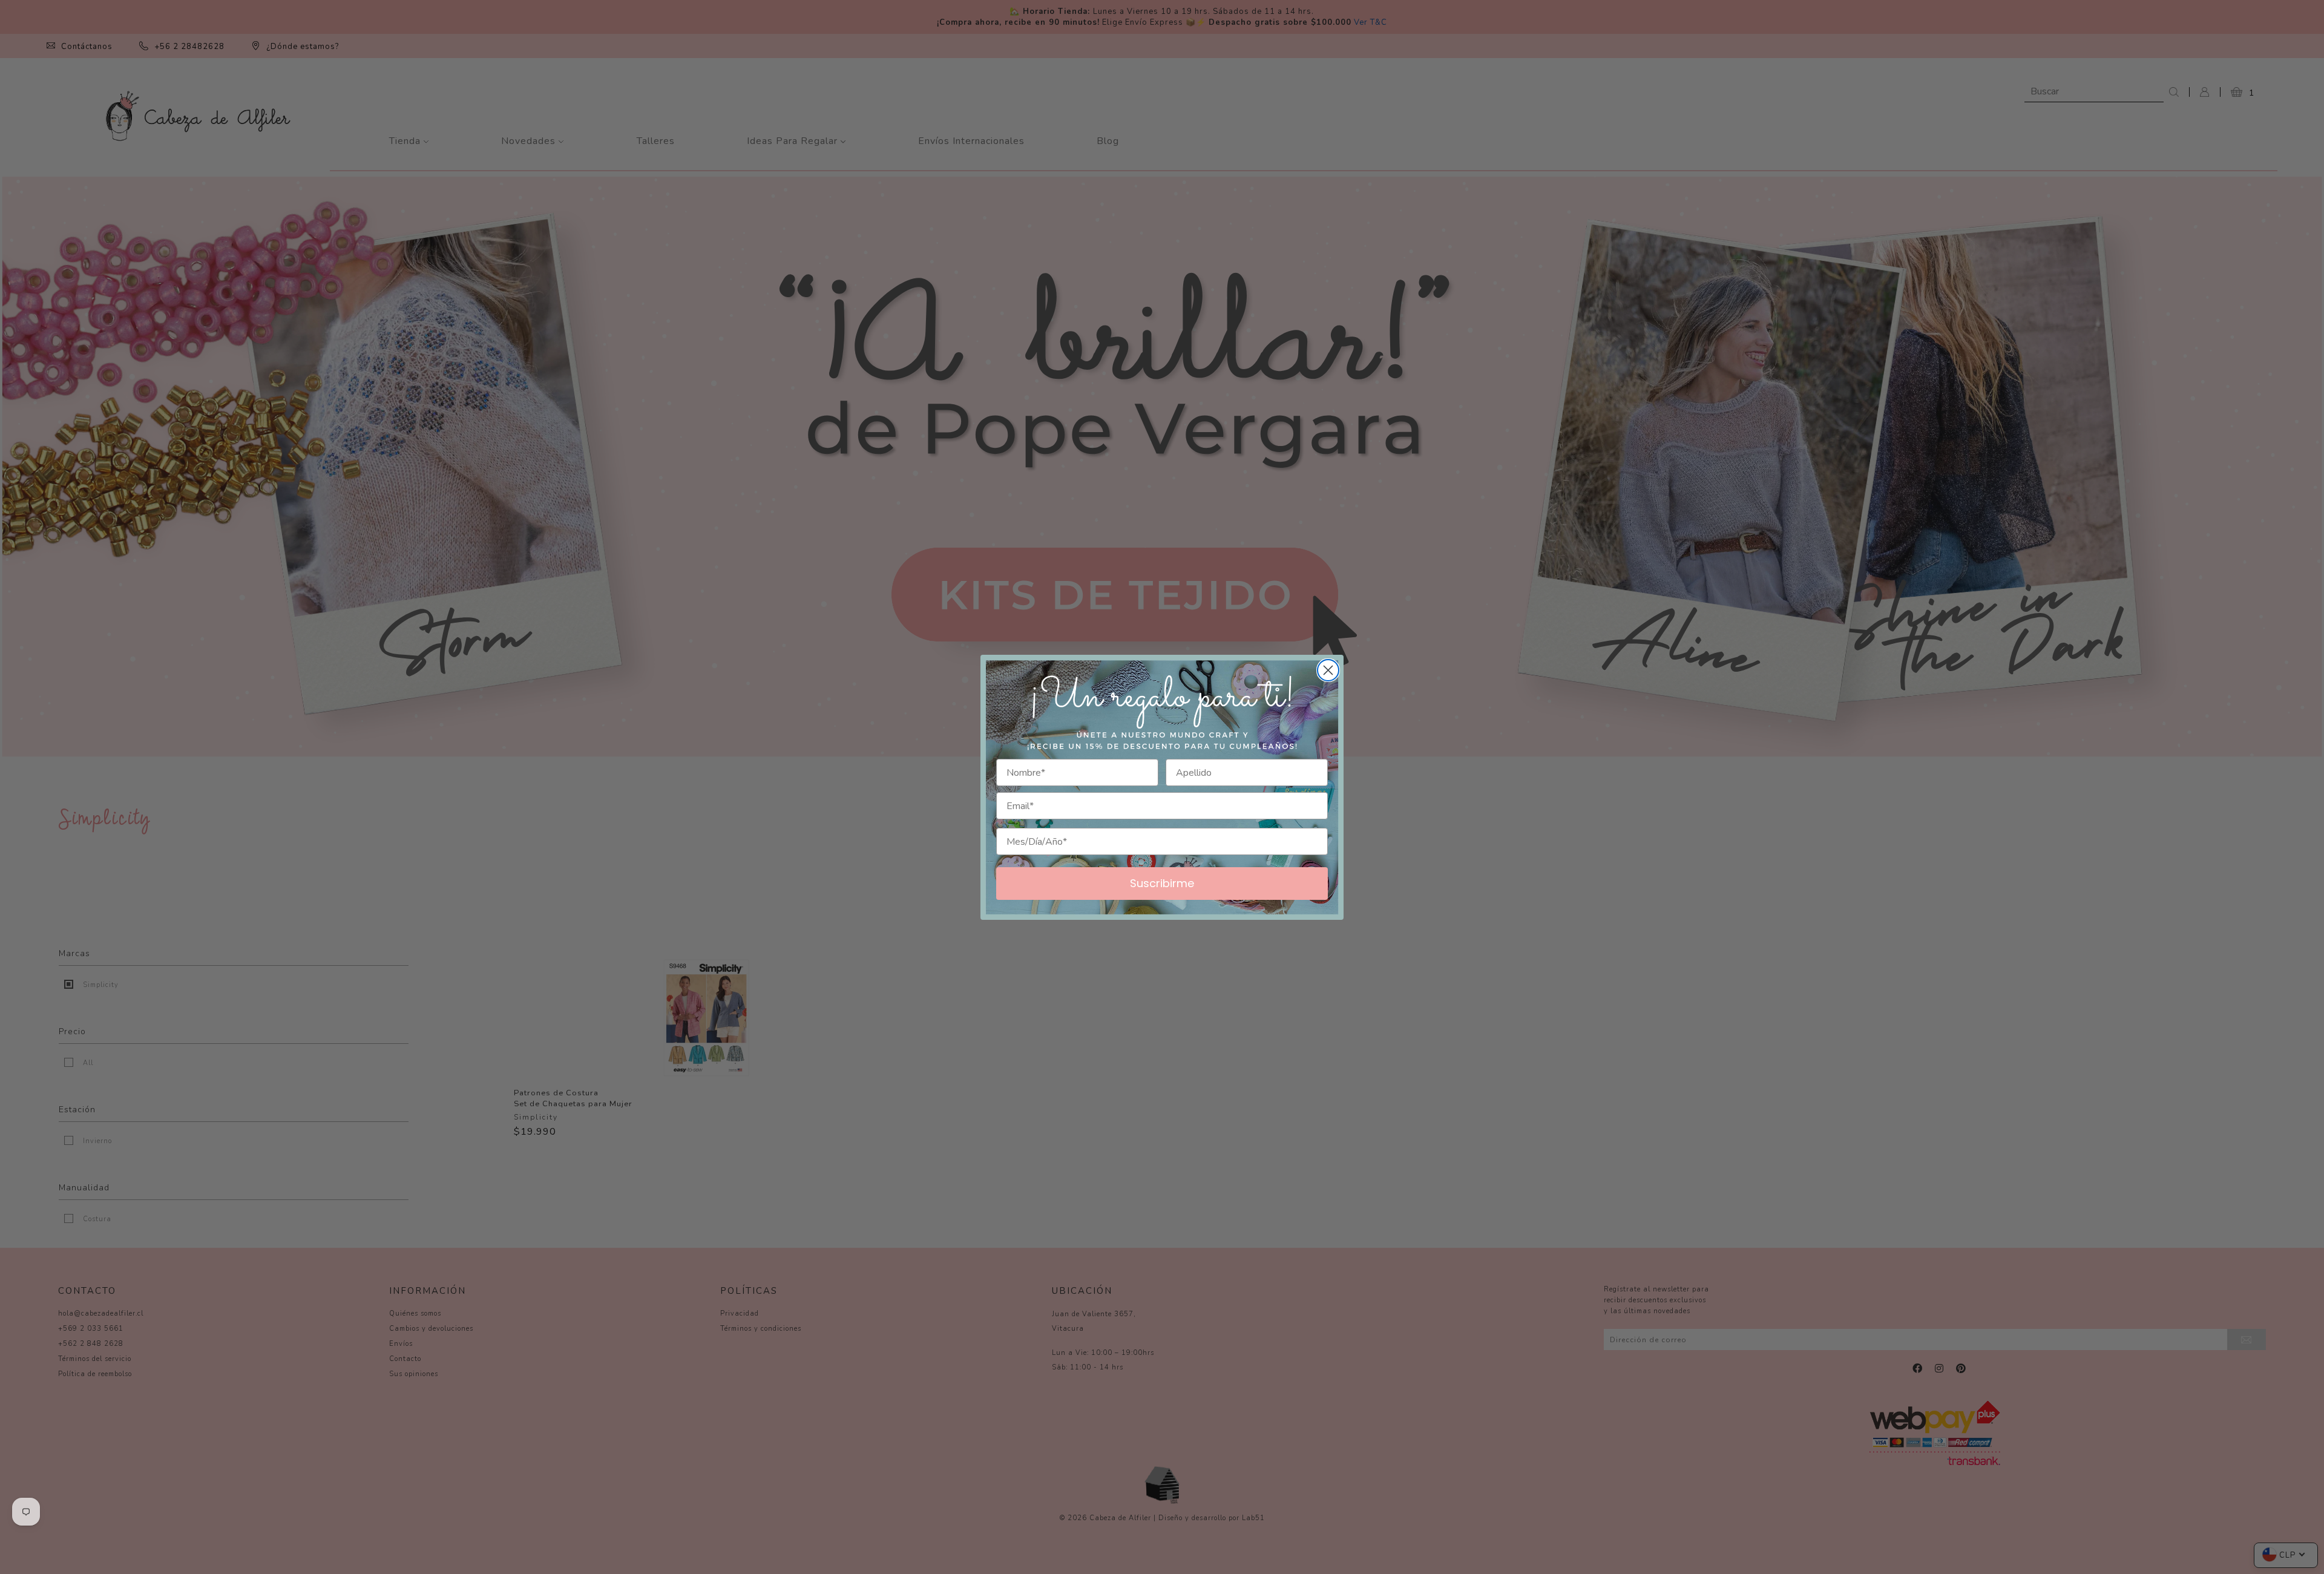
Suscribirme (1162, 883)
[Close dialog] (1328, 670)
